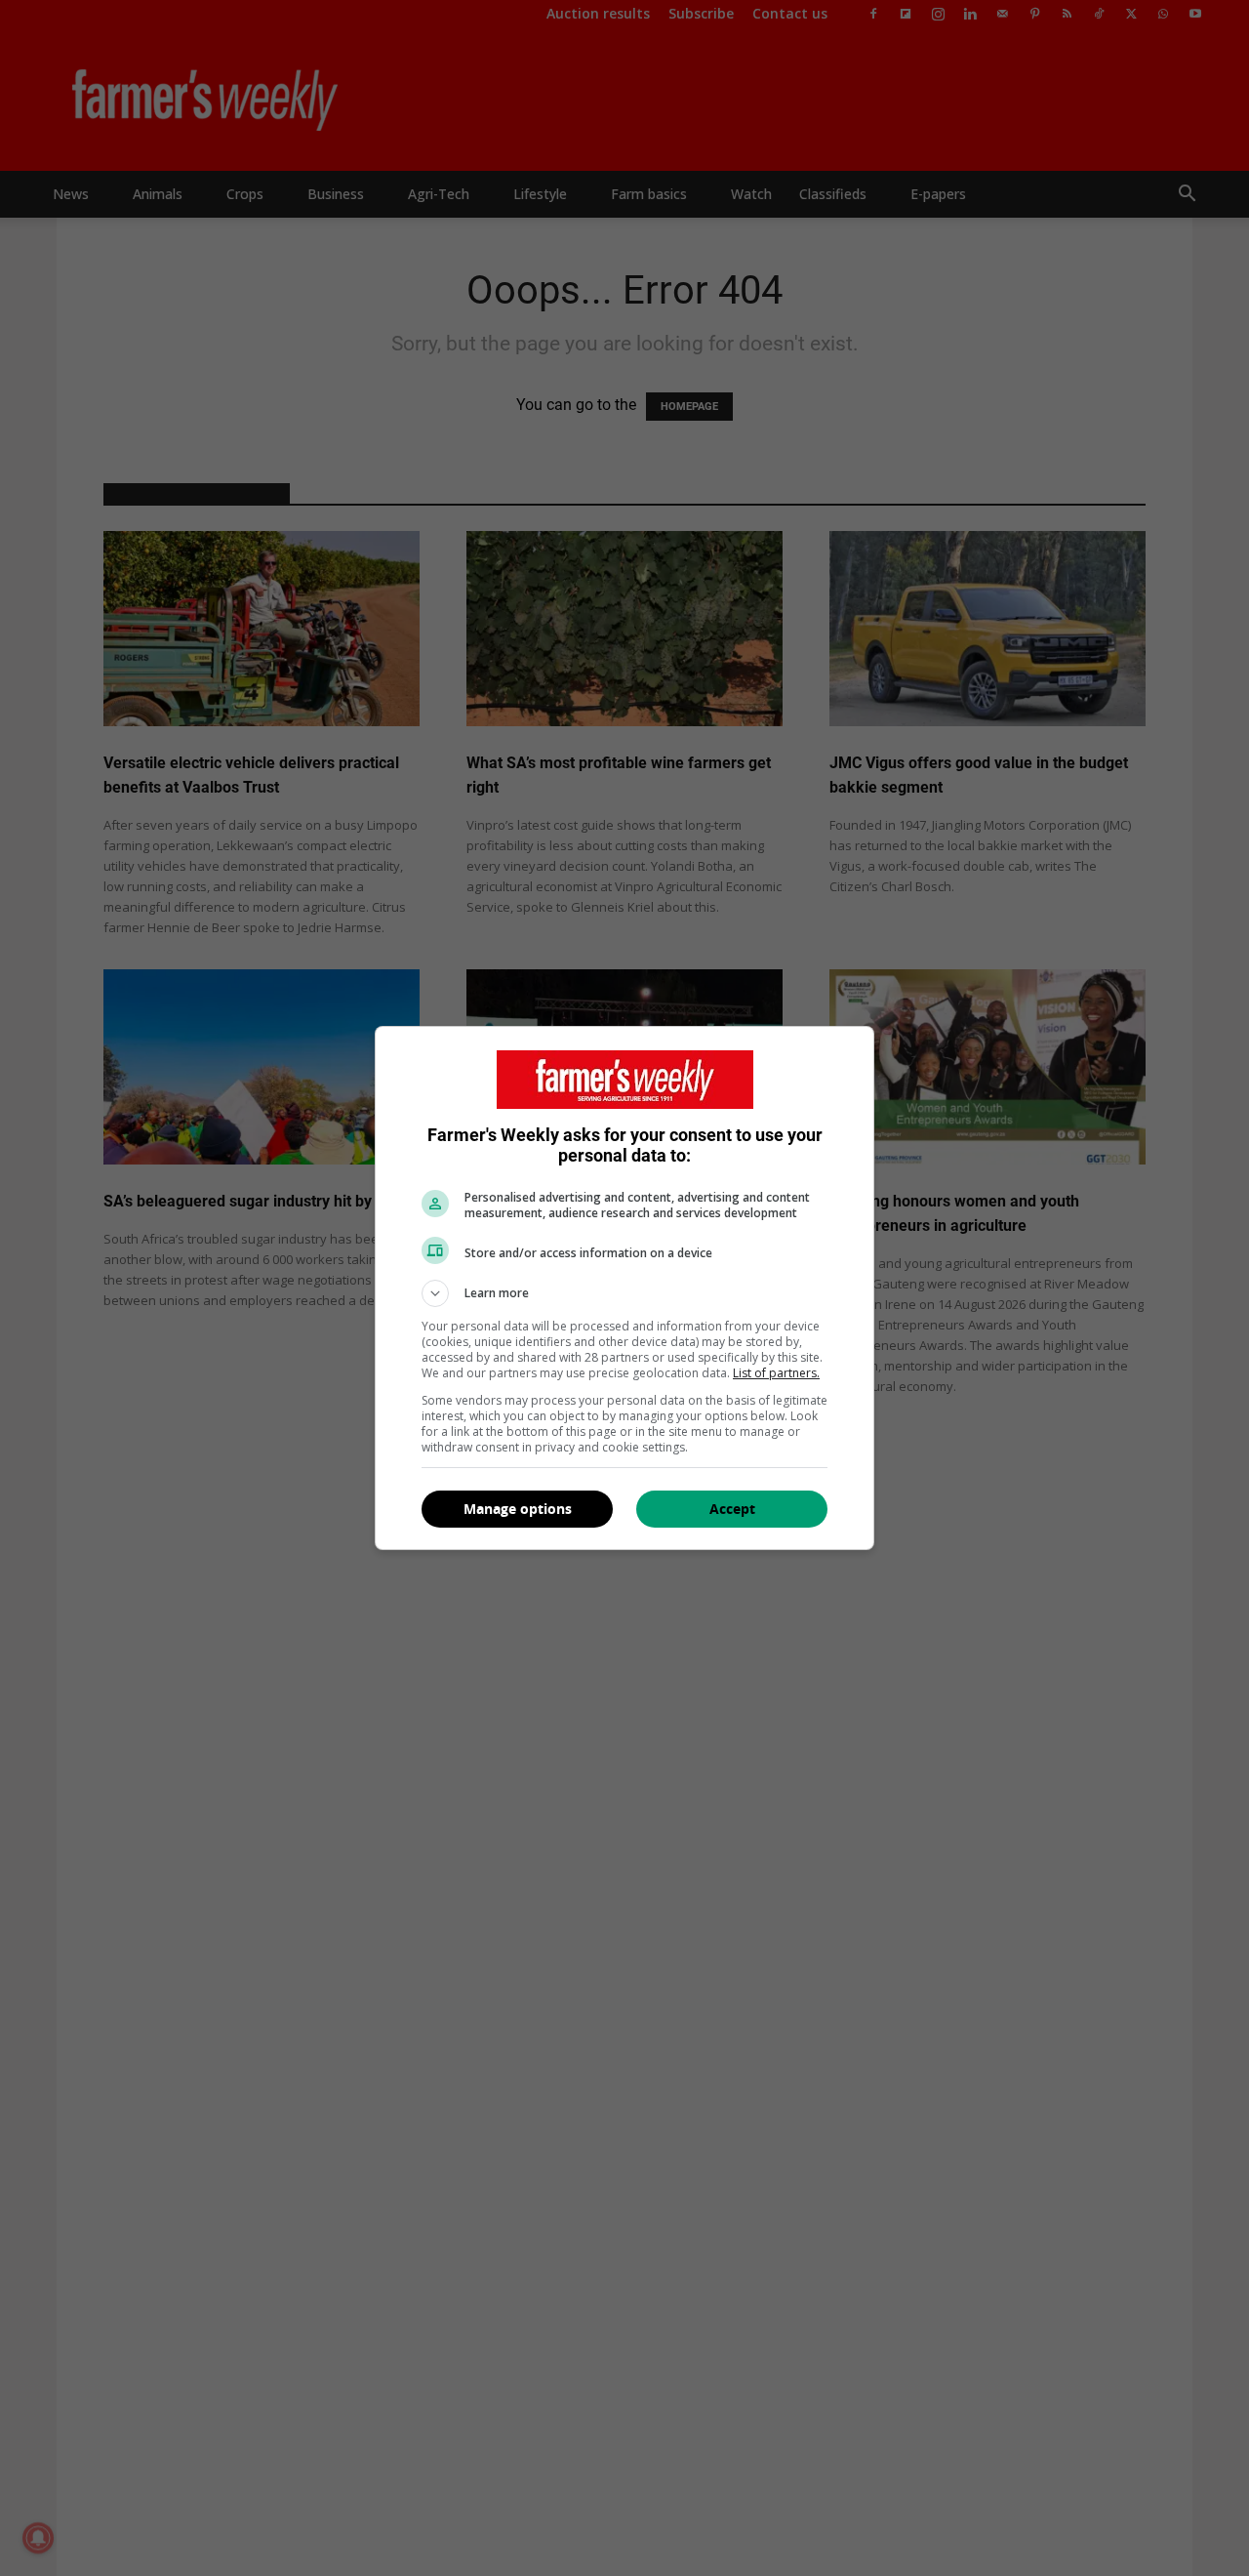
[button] (624, 1293)
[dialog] (624, 1288)
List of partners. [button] (776, 1373)
